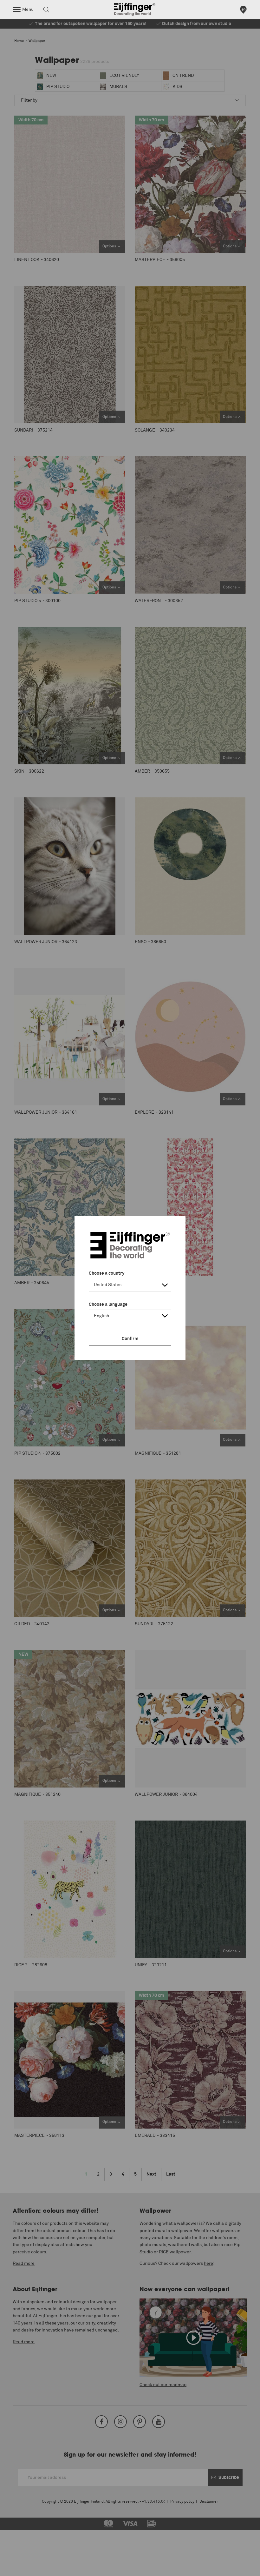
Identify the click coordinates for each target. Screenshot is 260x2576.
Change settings (21, 2568)
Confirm (130, 1339)
